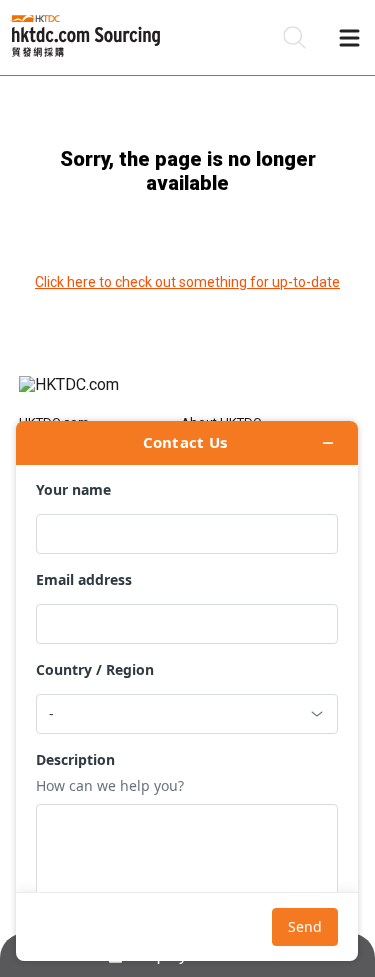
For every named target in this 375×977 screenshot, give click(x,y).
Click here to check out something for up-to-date (187, 282)
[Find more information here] (187, 691)
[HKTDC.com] (188, 395)
